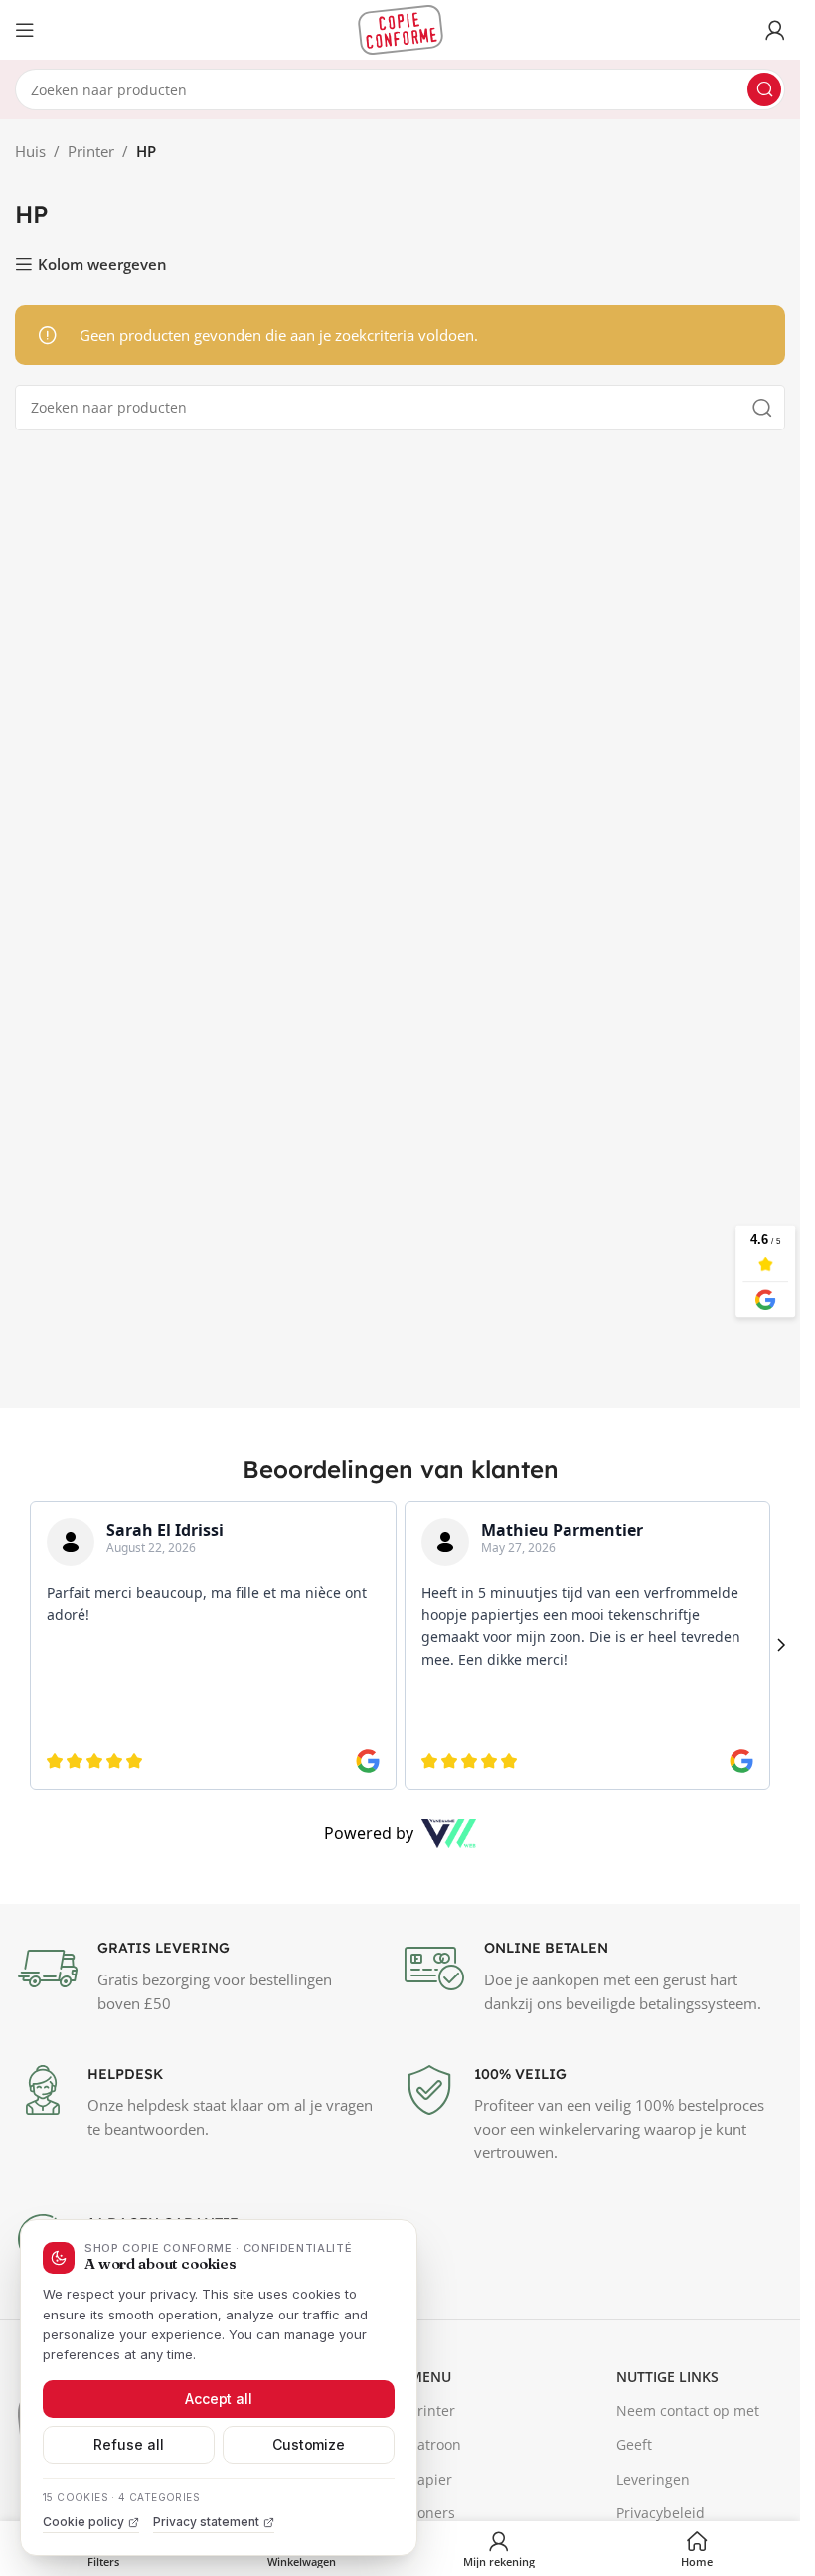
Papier (431, 2479)
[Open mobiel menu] (25, 30)
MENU (430, 2377)
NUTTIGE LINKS (667, 2377)
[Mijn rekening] (775, 30)
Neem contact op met (688, 2410)
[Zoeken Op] (764, 89)
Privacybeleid (660, 2513)
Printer (91, 151)
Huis (30, 151)
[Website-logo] (401, 28)
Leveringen (653, 2479)
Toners (432, 2513)
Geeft (634, 2444)
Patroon (435, 2444)
